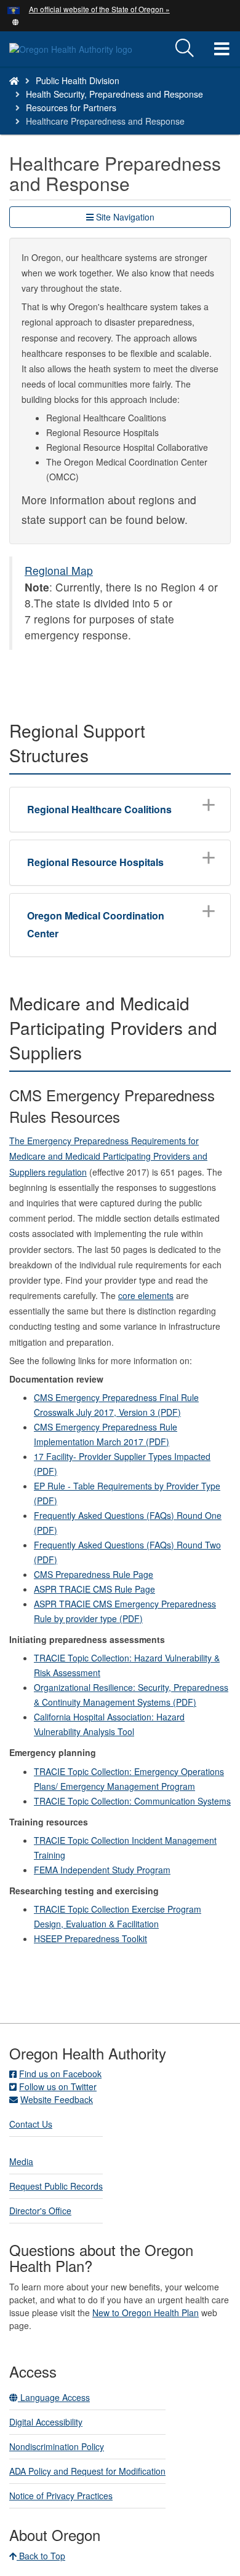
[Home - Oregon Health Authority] (14, 80)
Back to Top (41, 2556)
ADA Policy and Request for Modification (87, 2471)
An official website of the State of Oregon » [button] (99, 9)
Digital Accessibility (46, 2422)
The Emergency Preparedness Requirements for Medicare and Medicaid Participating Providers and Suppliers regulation (108, 1156)
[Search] (185, 49)
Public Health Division (78, 80)
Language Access (54, 2397)
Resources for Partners (71, 107)
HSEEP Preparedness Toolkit (90, 1938)
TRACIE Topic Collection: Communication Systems (132, 1801)
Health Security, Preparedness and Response (114, 94)
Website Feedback (57, 2099)
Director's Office (40, 2211)
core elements (146, 1295)
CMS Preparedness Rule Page (94, 1574)
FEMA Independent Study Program (102, 1870)
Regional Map (59, 570)
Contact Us (31, 2124)
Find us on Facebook (60, 2074)
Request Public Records (56, 2186)
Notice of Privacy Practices (61, 2496)
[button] (16, 21)
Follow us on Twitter (58, 2086)
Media (21, 2161)
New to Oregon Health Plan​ (146, 2313)
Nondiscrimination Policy (57, 2446)
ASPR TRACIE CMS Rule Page (94, 1589)
